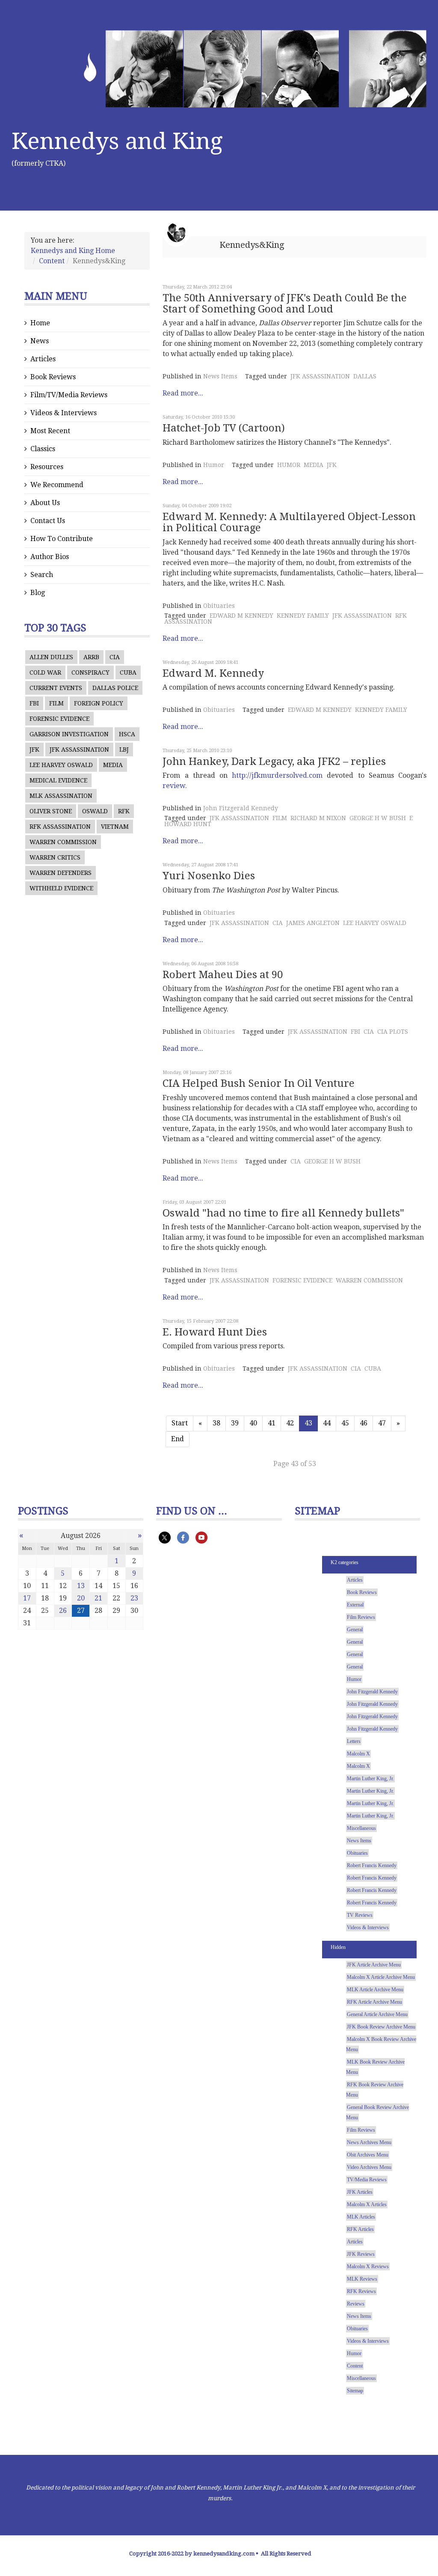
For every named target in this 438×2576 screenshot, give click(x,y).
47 (382, 1423)
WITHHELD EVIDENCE (61, 888)
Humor (214, 465)
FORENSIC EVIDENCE (59, 719)
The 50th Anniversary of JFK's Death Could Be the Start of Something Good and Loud (285, 303)
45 (345, 1423)
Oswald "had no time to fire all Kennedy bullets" (283, 1213)
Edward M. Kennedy (213, 673)
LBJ (124, 750)
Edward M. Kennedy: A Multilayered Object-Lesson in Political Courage (289, 522)
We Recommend (57, 485)
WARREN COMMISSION (63, 842)
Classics (43, 449)
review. (175, 786)
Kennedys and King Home (73, 251)
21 (98, 1598)
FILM (56, 703)
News (40, 341)
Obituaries (219, 606)
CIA (115, 657)
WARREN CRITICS (55, 857)
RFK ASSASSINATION (60, 827)
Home (40, 323)
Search (42, 575)
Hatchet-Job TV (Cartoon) (224, 428)
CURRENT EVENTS (56, 688)
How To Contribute (62, 539)
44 (327, 1423)
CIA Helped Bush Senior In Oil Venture (259, 1083)
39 (235, 1423)
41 (272, 1423)
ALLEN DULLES (51, 657)
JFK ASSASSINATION (79, 750)
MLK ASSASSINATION (61, 796)
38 (216, 1423)
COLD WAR (45, 672)
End (178, 1439)
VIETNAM (115, 827)
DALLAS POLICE (115, 688)
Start (180, 1423)
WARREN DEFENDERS (61, 873)
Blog (38, 593)
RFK (124, 811)
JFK (34, 750)
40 (253, 1423)
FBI (34, 703)
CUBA (128, 672)
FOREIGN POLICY (99, 703)
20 (81, 1598)
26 (63, 1611)
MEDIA (113, 765)
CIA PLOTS (393, 1032)
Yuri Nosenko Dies (209, 876)
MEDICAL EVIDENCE (58, 780)
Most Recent (50, 431)
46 (364, 1423)
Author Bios (50, 557)
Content (52, 261)
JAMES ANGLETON (313, 923)
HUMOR (289, 465)
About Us (45, 503)
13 (81, 1586)
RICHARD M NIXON (318, 818)
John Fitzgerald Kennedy (241, 808)
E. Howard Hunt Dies (215, 1332)
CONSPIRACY (90, 672)
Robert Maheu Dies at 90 (223, 975)
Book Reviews (53, 377)
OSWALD (95, 811)
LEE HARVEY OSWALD (61, 765)
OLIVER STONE (51, 811)
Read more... (183, 393)
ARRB (91, 657)
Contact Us (48, 521)
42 (290, 1423)
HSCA (127, 734)
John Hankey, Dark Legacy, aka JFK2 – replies (274, 761)
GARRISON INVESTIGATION (69, 734)
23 (134, 1598)
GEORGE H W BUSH (378, 818)
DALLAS (365, 376)
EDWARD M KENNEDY (241, 616)
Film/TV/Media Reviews (69, 395)
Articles (43, 359)
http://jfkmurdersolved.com (277, 775)
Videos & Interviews (64, 413)
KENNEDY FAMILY (303, 616)
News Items (220, 376)
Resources (47, 467)
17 (27, 1598)
